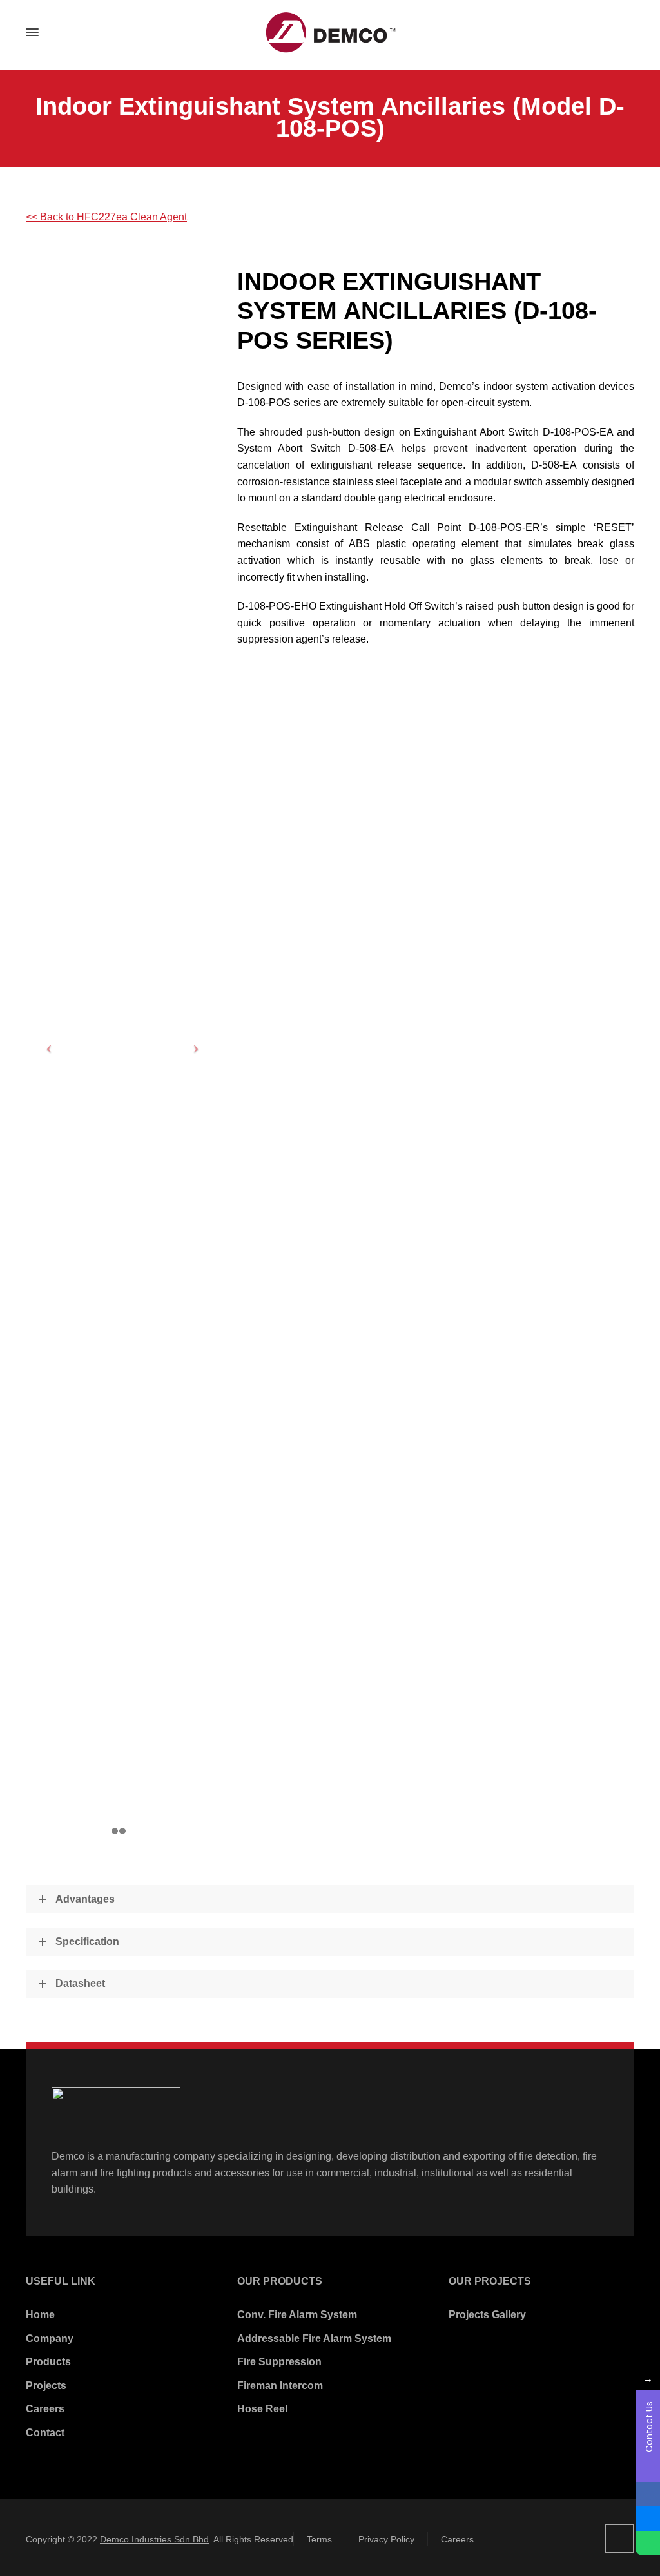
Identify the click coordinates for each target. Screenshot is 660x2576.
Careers (45, 2409)
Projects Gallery (487, 2315)
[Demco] (330, 33)
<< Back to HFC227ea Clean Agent (106, 217)
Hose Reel (262, 2409)
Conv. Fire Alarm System (297, 2315)
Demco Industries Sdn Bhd (154, 2539)
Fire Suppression (279, 2362)
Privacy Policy (386, 2539)
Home (40, 2315)
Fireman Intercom (280, 2386)
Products (48, 2362)
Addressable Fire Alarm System (314, 2339)
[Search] (623, 33)
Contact (45, 2433)
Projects (46, 2386)
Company (50, 2339)
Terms (319, 2539)
